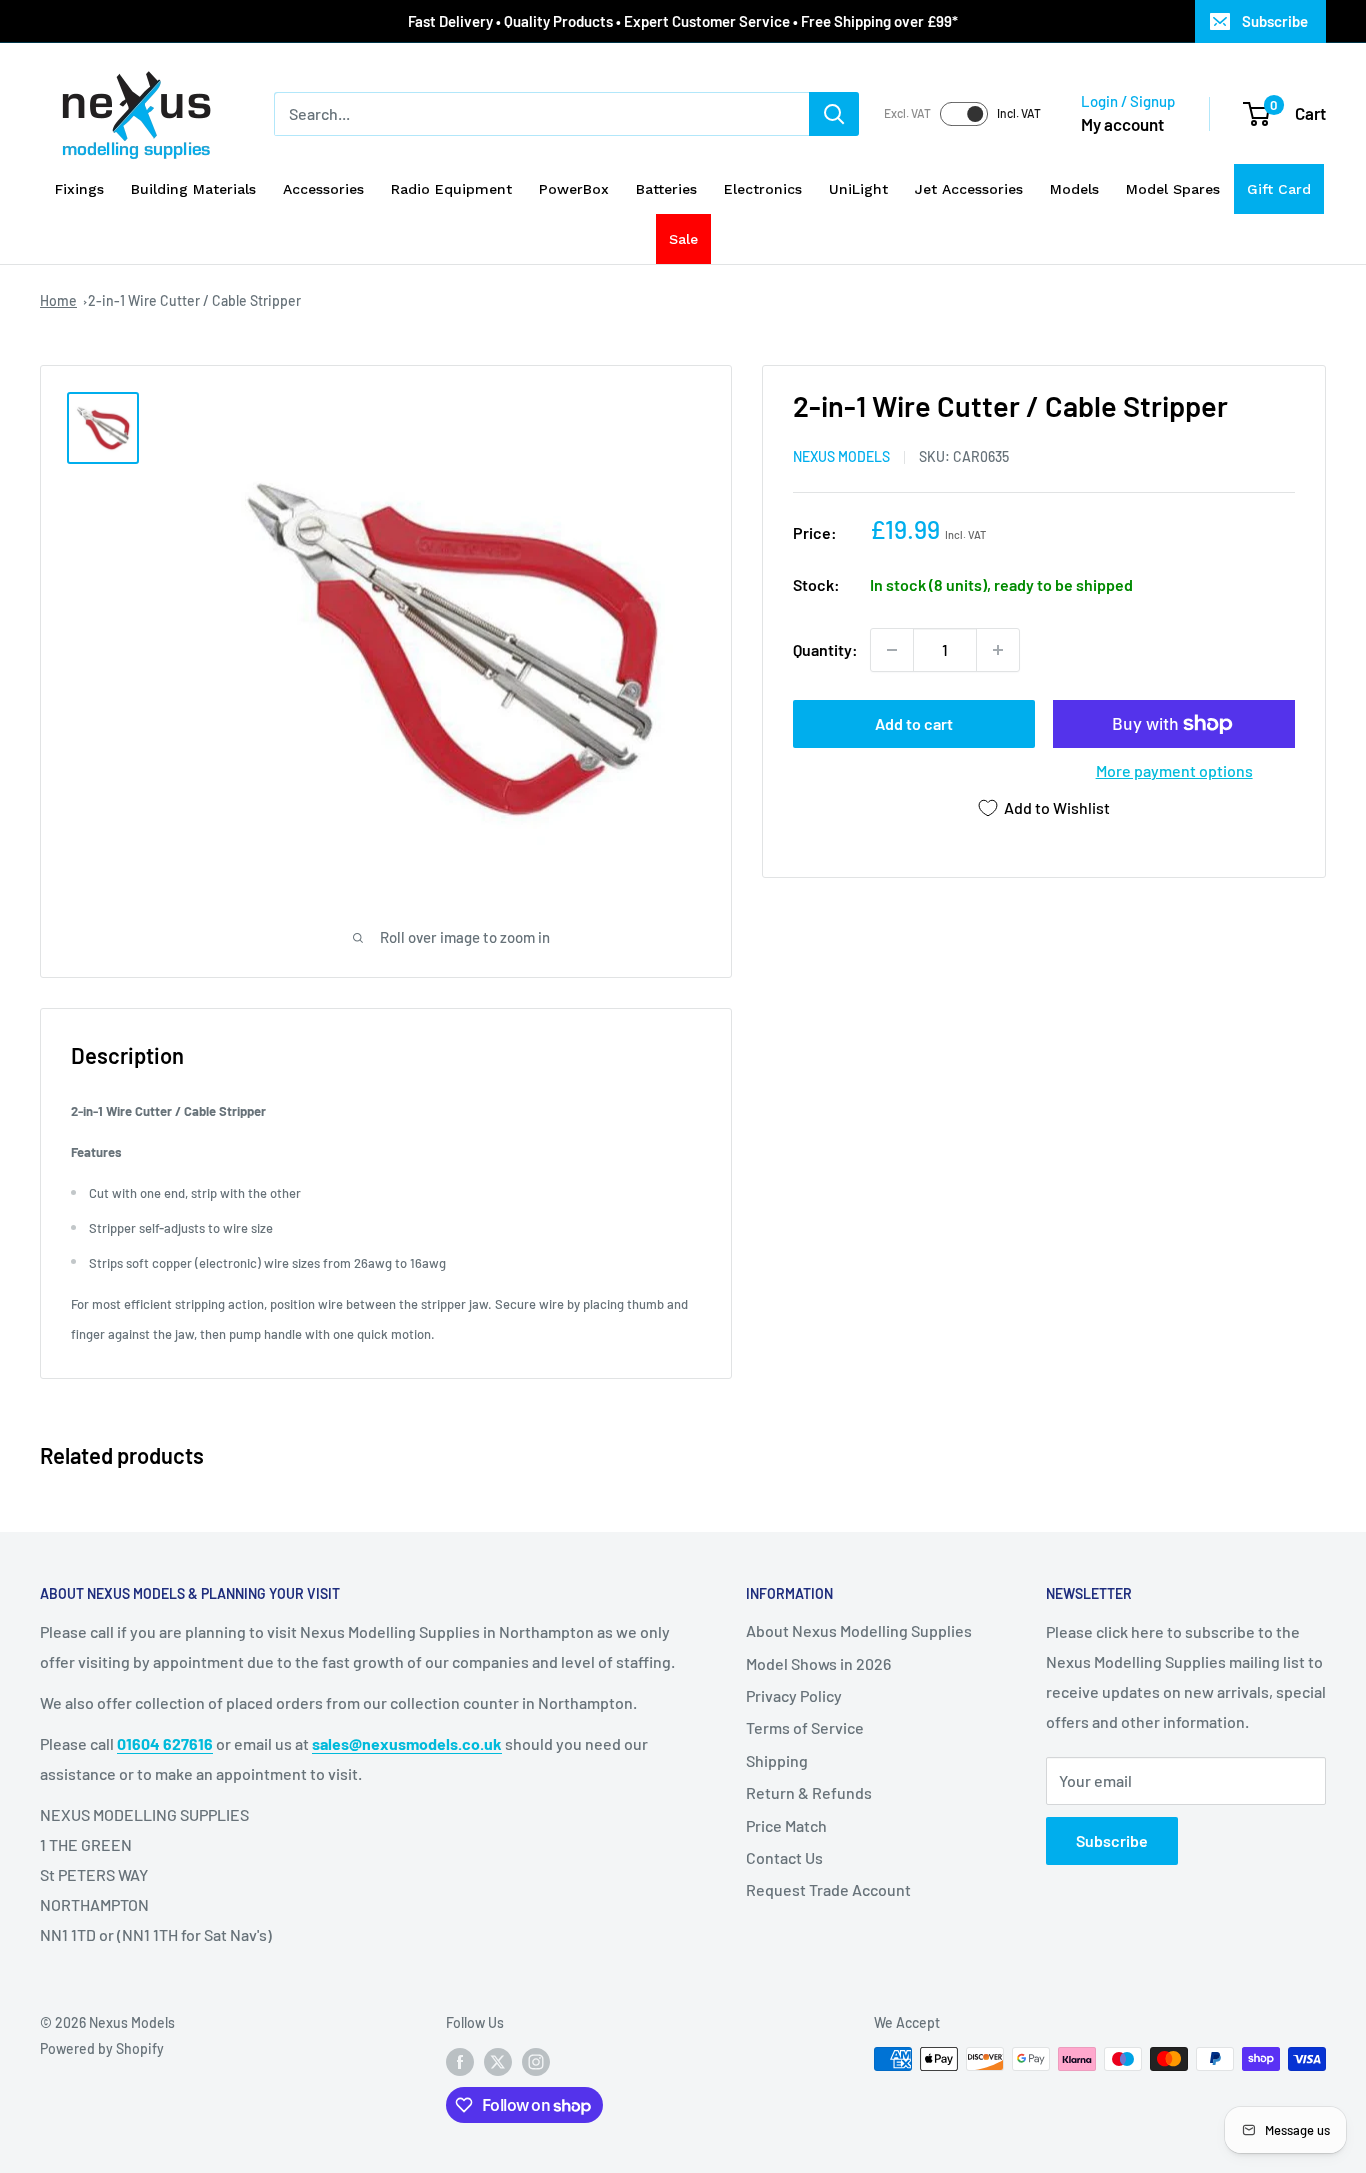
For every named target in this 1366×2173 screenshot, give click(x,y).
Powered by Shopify (102, 2048)
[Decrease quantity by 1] (892, 650)
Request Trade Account (828, 1889)
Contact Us (784, 1857)
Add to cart (914, 723)
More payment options (1174, 770)
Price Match (786, 1825)
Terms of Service (805, 1727)
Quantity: (825, 649)
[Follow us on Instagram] (536, 2061)
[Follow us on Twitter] (498, 2061)
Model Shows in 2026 (818, 1663)
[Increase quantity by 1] (998, 650)
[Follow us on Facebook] (460, 2061)
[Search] (834, 114)
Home (58, 300)
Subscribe (1275, 21)
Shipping (777, 1760)
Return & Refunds (809, 1792)
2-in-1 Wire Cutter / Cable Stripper (194, 300)
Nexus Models (841, 456)
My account (1122, 124)
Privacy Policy (794, 1695)
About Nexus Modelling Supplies (859, 1630)
